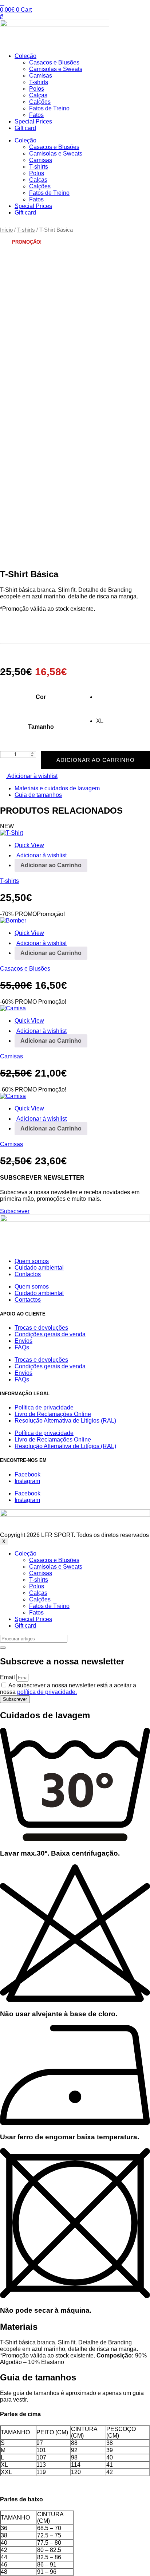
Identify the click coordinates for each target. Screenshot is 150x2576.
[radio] (123, 697)
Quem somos (32, 1261)
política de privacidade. (47, 1692)
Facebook (27, 1474)
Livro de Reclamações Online (53, 1414)
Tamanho (41, 727)
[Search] (3, 1648)
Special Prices (33, 121)
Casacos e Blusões (54, 62)
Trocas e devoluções (41, 1328)
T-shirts (39, 82)
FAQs (22, 1347)
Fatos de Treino (49, 108)
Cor (41, 697)
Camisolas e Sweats (56, 69)
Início (6, 230)
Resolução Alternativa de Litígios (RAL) (65, 1421)
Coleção (25, 56)
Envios (23, 1341)
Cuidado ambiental (39, 1268)
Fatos (36, 115)
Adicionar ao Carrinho (96, 760)
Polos (37, 89)
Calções (40, 102)
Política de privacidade (44, 1407)
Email (8, 1677)
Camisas (41, 76)
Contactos (28, 1274)
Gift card (25, 128)
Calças (38, 95)
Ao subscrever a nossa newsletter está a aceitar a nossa (68, 1689)
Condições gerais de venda (50, 1334)
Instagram (27, 1481)
